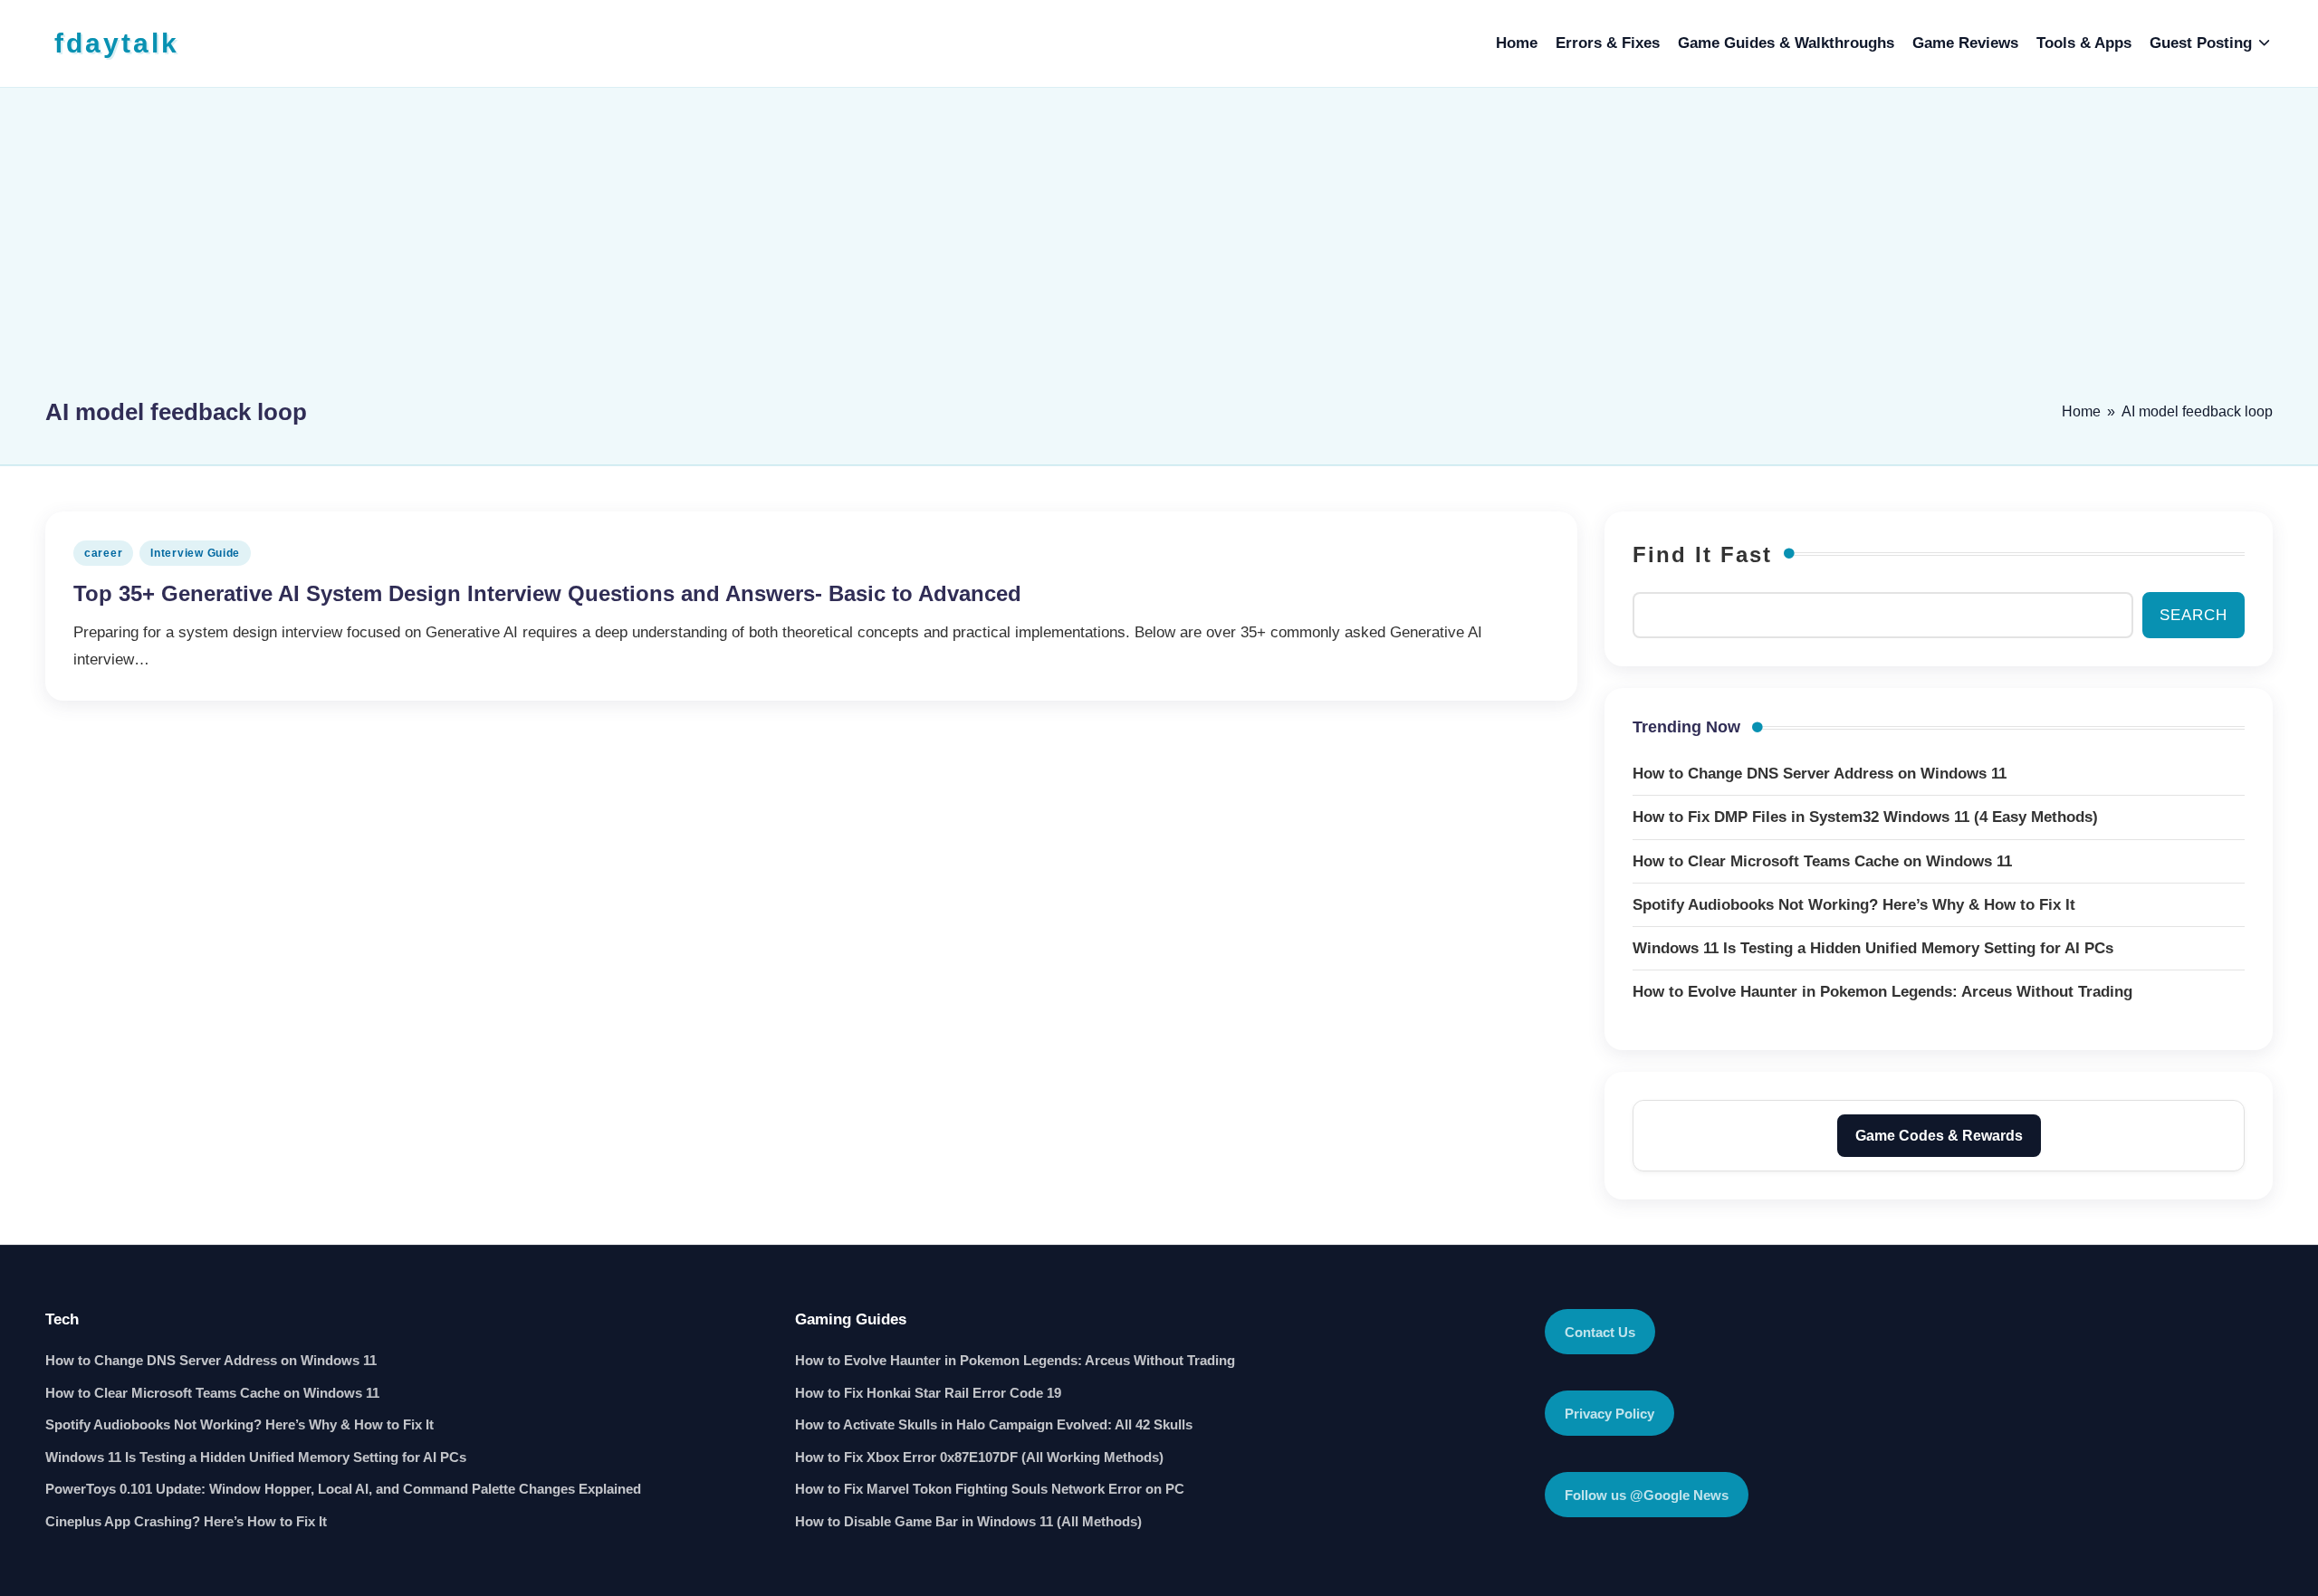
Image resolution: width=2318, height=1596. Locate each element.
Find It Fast (1702, 554)
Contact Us (1600, 1332)
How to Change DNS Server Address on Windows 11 (211, 1360)
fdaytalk (117, 43)
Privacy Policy (1609, 1414)
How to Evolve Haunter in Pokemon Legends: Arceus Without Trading (1015, 1360)
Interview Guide (195, 553)
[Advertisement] (1159, 251)
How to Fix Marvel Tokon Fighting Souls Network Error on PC (990, 1489)
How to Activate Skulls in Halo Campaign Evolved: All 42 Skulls (994, 1424)
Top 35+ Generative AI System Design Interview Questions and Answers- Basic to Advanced (547, 593)
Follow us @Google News (1647, 1495)
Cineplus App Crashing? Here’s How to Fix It (186, 1521)
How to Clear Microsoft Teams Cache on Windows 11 (212, 1393)
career (103, 553)
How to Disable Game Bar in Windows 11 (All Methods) (968, 1521)
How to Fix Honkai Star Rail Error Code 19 (928, 1393)
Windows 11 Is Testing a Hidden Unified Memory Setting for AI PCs (256, 1457)
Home (2081, 411)
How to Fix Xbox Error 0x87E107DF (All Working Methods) (979, 1457)
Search (2193, 615)
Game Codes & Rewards (1939, 1136)
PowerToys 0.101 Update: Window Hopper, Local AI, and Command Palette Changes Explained (343, 1489)
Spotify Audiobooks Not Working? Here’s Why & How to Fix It (239, 1424)
